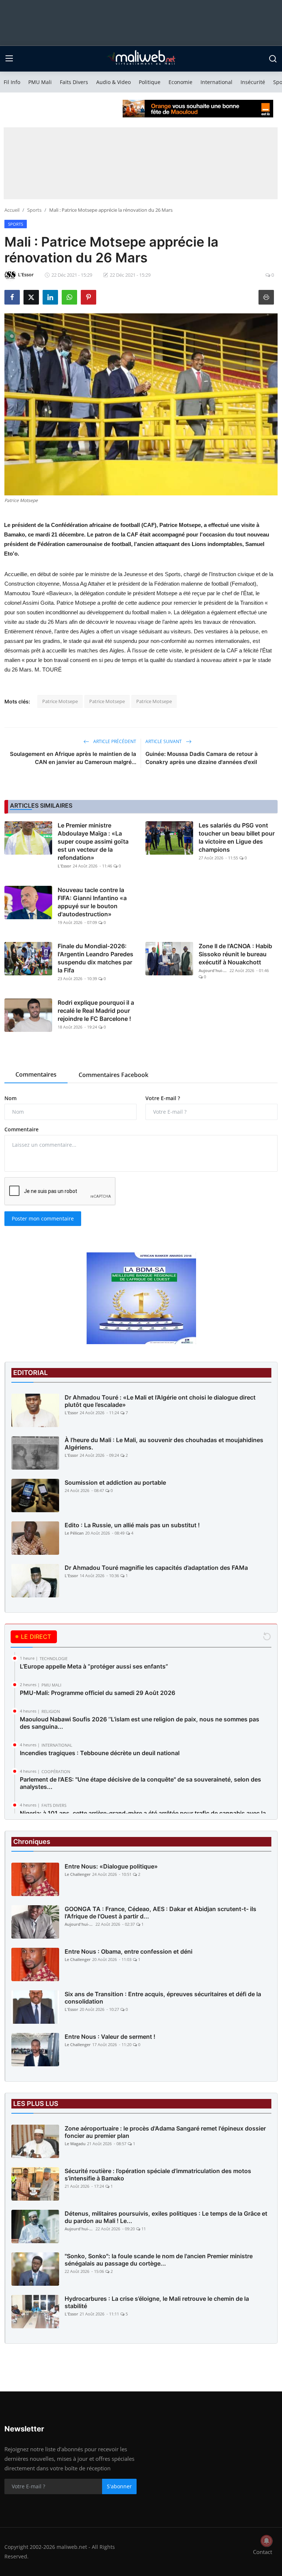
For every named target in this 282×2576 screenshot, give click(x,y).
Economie (180, 82)
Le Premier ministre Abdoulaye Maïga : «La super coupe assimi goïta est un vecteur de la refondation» (93, 841)
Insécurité (253, 82)
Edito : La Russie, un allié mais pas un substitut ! (132, 1525)
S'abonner (119, 2486)
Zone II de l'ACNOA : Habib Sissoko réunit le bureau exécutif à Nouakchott (235, 954)
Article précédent (114, 741)
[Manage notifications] (267, 2541)
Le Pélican (74, 1533)
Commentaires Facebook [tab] (113, 1075)
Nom (10, 1098)
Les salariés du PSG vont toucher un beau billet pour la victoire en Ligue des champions (237, 837)
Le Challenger (78, 1874)
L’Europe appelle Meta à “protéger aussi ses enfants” (94, 1666)
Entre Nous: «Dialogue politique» (111, 1866)
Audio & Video (113, 82)
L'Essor (64, 866)
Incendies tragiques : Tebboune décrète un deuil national (100, 1753)
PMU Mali (40, 82)
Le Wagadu (75, 2144)
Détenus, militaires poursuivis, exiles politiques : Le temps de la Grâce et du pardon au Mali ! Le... (166, 2217)
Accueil (12, 210)
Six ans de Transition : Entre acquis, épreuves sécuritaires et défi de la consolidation (163, 1998)
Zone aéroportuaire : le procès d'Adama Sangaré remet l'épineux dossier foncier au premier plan (165, 2132)
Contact (263, 2552)
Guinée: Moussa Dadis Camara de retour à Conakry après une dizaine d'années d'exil (202, 758)
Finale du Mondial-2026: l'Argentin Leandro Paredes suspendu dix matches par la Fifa (95, 958)
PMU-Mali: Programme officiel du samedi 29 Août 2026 (97, 1693)
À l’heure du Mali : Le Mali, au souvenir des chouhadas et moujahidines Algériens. (164, 1444)
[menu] (9, 59)
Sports (34, 210)
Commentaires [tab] (36, 1074)
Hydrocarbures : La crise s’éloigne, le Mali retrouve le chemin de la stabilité (157, 2302)
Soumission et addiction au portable (115, 1482)
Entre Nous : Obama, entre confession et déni (129, 1951)
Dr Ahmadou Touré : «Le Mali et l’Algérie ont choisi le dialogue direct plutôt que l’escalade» (160, 1401)
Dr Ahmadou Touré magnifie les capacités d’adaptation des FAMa (156, 1568)
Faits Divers (74, 82)
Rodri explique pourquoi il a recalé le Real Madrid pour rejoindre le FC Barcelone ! (96, 1011)
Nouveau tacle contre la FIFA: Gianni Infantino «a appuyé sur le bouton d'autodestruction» (92, 902)
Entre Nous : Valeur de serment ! (110, 2037)
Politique (150, 82)
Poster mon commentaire (43, 1218)
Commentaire (21, 1129)
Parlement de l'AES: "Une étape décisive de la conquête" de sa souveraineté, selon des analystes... (140, 1783)
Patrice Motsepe (60, 701)
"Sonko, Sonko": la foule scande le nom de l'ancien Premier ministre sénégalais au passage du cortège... (159, 2260)
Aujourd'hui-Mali (213, 970)
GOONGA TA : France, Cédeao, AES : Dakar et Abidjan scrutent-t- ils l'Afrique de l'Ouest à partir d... (160, 1913)
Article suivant (164, 741)
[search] (273, 59)
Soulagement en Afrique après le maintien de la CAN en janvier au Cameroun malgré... (73, 758)
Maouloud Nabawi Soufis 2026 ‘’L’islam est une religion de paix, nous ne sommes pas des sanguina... (140, 1723)
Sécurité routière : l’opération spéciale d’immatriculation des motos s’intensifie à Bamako (158, 2175)
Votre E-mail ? (163, 1098)
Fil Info (12, 82)
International (216, 82)
